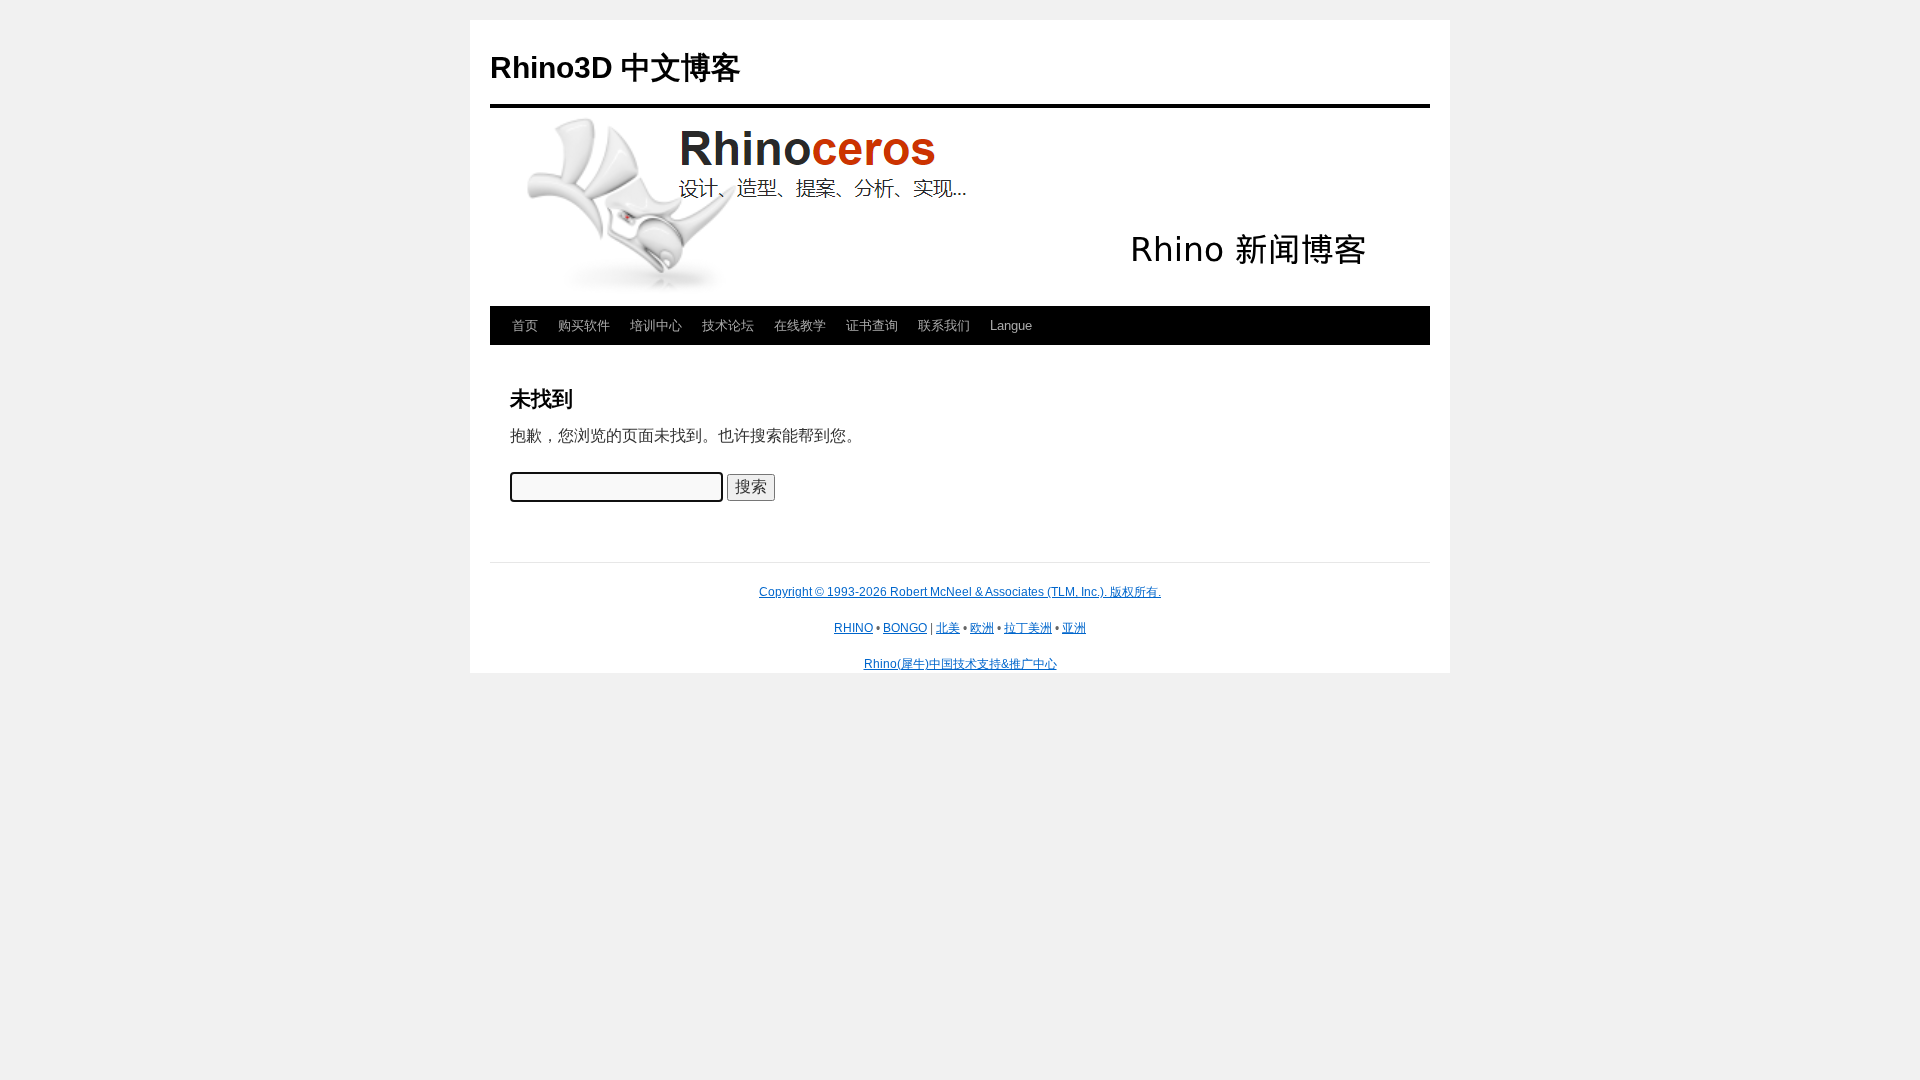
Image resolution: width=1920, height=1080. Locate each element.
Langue (1011, 325)
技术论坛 (728, 325)
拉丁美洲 (1028, 628)
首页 (525, 325)
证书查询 (872, 325)
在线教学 (800, 325)
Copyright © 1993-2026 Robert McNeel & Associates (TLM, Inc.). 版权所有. (960, 592)
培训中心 (656, 325)
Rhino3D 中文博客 (615, 67)
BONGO (905, 628)
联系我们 (944, 325)
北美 (948, 628)
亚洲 (1074, 628)
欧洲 (982, 628)
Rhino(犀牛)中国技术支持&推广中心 (960, 664)
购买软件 (584, 325)
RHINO (853, 628)
